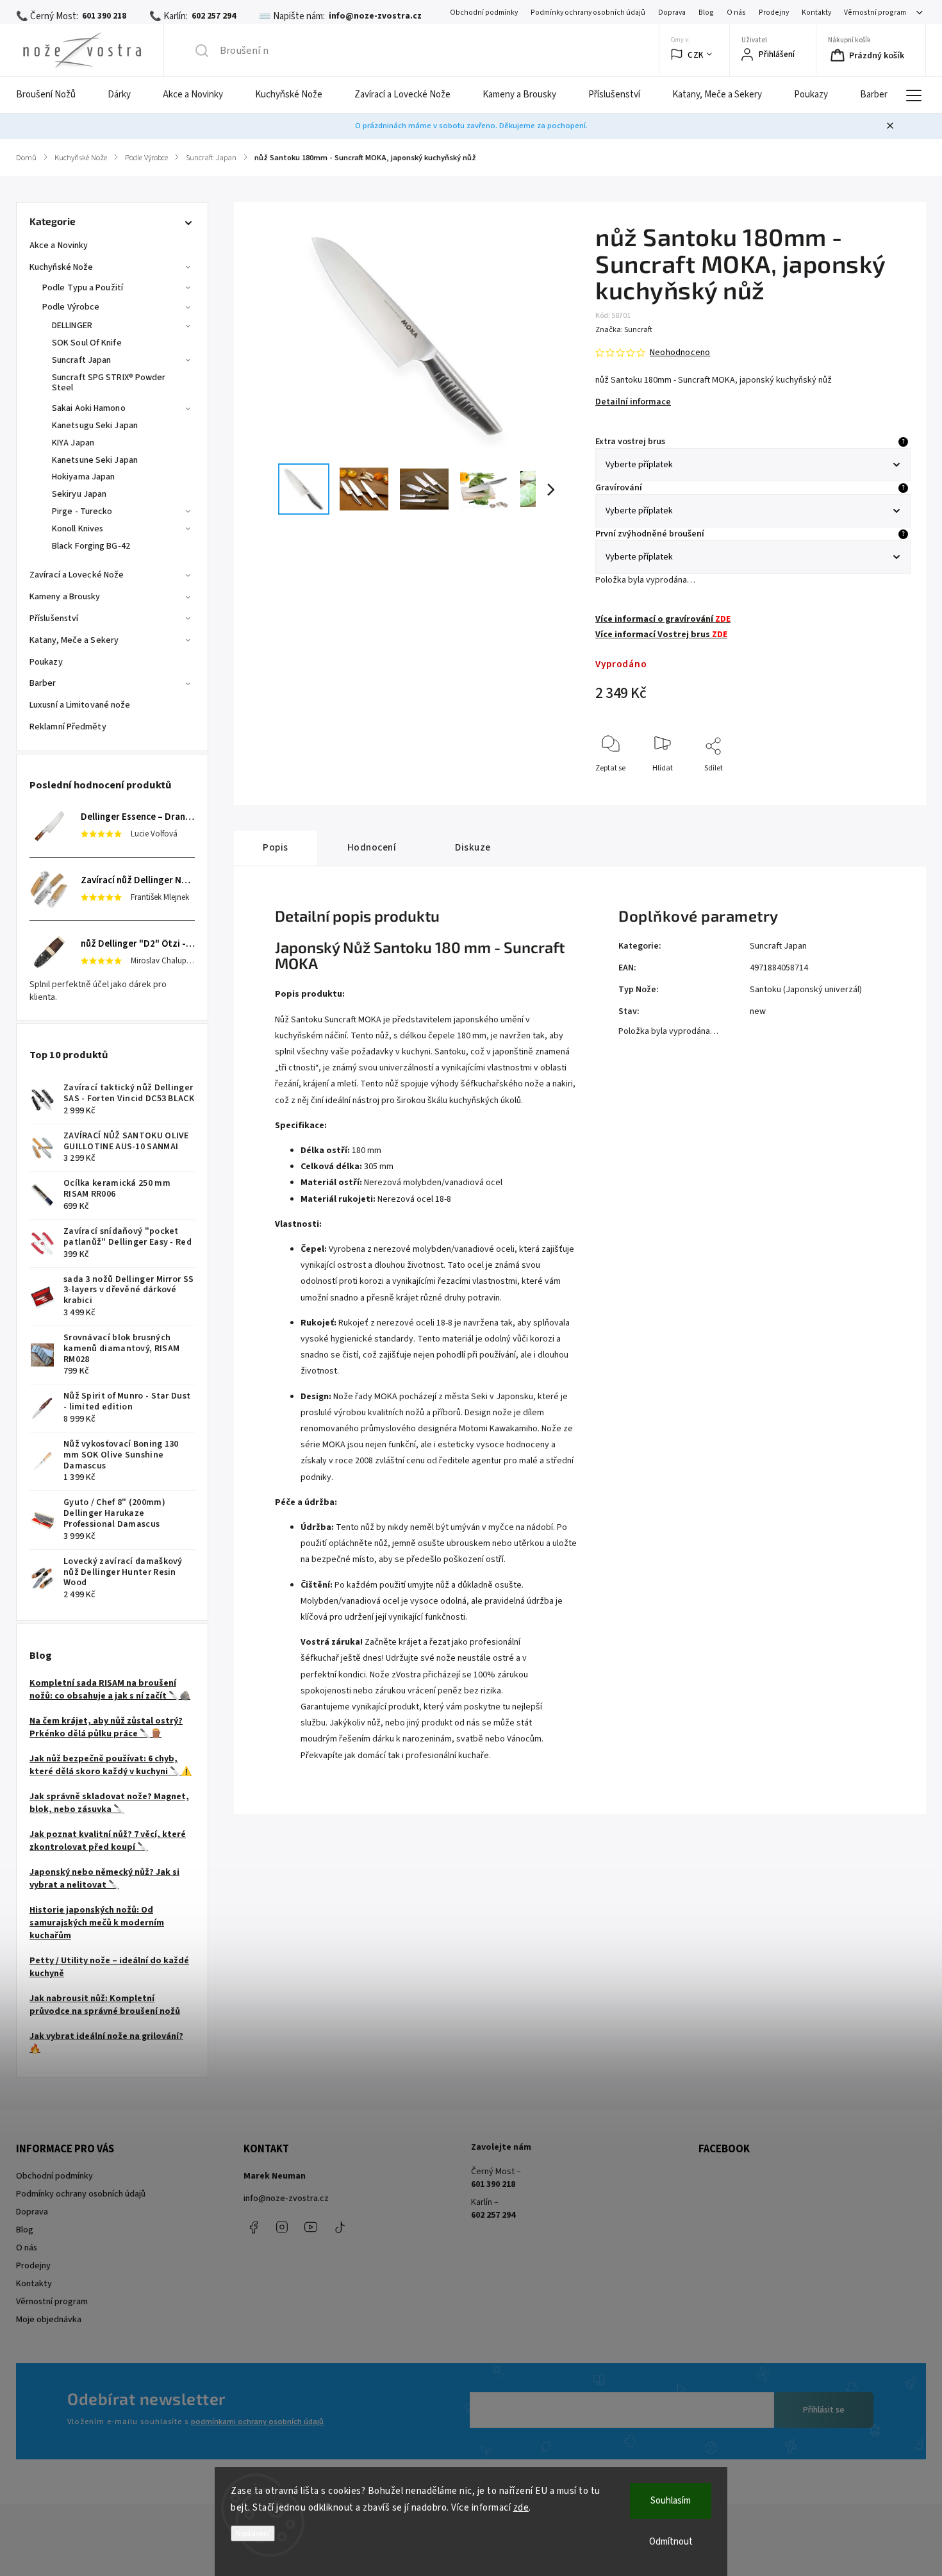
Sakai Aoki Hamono (89, 408)
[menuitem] (54, 95)
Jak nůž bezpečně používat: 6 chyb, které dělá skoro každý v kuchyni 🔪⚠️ (111, 1765)
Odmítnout (671, 2542)
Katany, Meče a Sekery (74, 640)
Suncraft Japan (81, 360)
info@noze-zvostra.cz (286, 2198)
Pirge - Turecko (82, 511)
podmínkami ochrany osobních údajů (257, 2422)
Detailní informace (633, 402)
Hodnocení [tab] (372, 847)
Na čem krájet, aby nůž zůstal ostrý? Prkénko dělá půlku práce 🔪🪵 (106, 1727)
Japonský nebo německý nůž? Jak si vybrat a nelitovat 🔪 (104, 1879)
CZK (696, 55)
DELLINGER (72, 326)
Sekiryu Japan (79, 494)
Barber (43, 683)
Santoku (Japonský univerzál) (806, 990)
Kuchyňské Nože (61, 267)
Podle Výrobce (71, 307)
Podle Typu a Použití (83, 288)
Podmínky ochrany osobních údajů (588, 12)
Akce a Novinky (59, 245)
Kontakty (816, 12)
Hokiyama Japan (83, 477)
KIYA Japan (73, 443)
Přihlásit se (824, 2410)
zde (521, 2508)
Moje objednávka (49, 2320)
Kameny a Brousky (65, 597)
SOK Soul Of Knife (87, 343)
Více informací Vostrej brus (661, 635)
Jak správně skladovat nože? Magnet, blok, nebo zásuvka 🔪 (109, 1803)
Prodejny (774, 12)
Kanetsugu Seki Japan (95, 426)
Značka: (624, 330)
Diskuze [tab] (473, 847)
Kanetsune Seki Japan (95, 460)
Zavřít (890, 789)
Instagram (282, 2227)
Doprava (672, 12)
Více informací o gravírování (663, 619)
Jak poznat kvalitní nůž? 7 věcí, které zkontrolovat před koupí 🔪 (108, 1841)
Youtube (311, 2227)
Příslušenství (54, 619)
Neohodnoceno (680, 353)
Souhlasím (671, 2501)
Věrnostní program (875, 12)
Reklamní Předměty (68, 727)
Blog (706, 12)
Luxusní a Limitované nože (80, 705)
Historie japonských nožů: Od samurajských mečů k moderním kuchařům (97, 1923)
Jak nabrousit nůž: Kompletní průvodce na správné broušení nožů (105, 2005)
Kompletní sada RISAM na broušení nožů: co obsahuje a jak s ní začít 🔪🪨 (110, 1690)
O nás (736, 12)
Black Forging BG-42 (91, 546)
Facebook (253, 2227)
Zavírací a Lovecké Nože (77, 575)
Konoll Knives (78, 529)
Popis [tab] (276, 847)
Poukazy (46, 662)
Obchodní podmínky (484, 12)
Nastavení (253, 2533)
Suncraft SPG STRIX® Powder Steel (109, 383)
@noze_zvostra (340, 2227)
